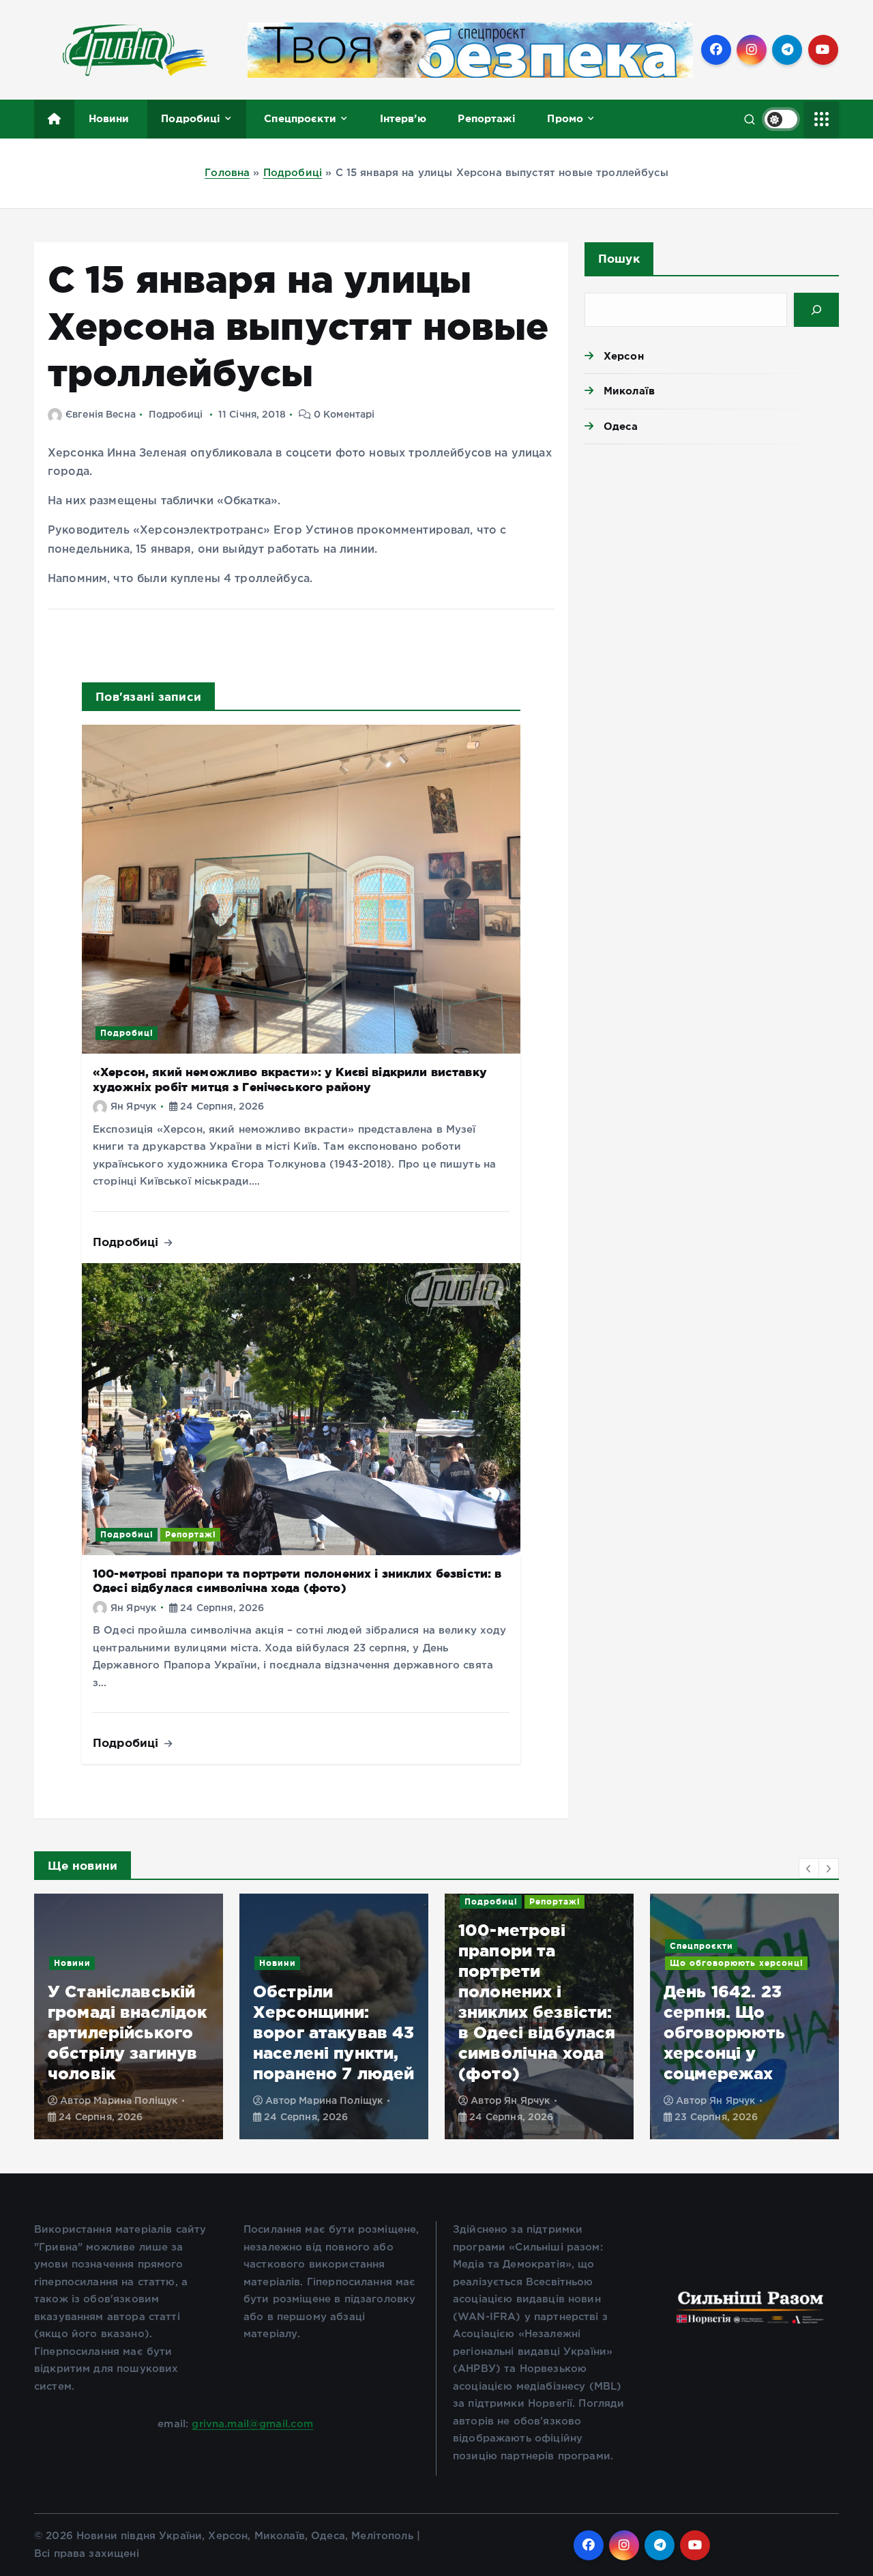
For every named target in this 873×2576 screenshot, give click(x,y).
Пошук (619, 258)
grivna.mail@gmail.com (252, 2424)
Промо (565, 118)
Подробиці (191, 118)
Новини (109, 118)
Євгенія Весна (101, 415)
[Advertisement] (712, 560)
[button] (809, 1868)
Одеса (621, 426)
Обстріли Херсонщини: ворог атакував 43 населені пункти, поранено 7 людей (129, 2032)
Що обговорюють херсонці (531, 1963)
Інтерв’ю (403, 118)
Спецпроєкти (300, 118)
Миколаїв (629, 391)
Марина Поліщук (135, 2101)
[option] (129, 2016)
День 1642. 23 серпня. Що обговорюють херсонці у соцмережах (519, 2032)
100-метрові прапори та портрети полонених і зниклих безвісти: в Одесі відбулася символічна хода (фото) (297, 1580)
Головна (227, 173)
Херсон (624, 356)
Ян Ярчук (133, 1107)
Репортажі (486, 118)
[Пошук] (816, 310)
